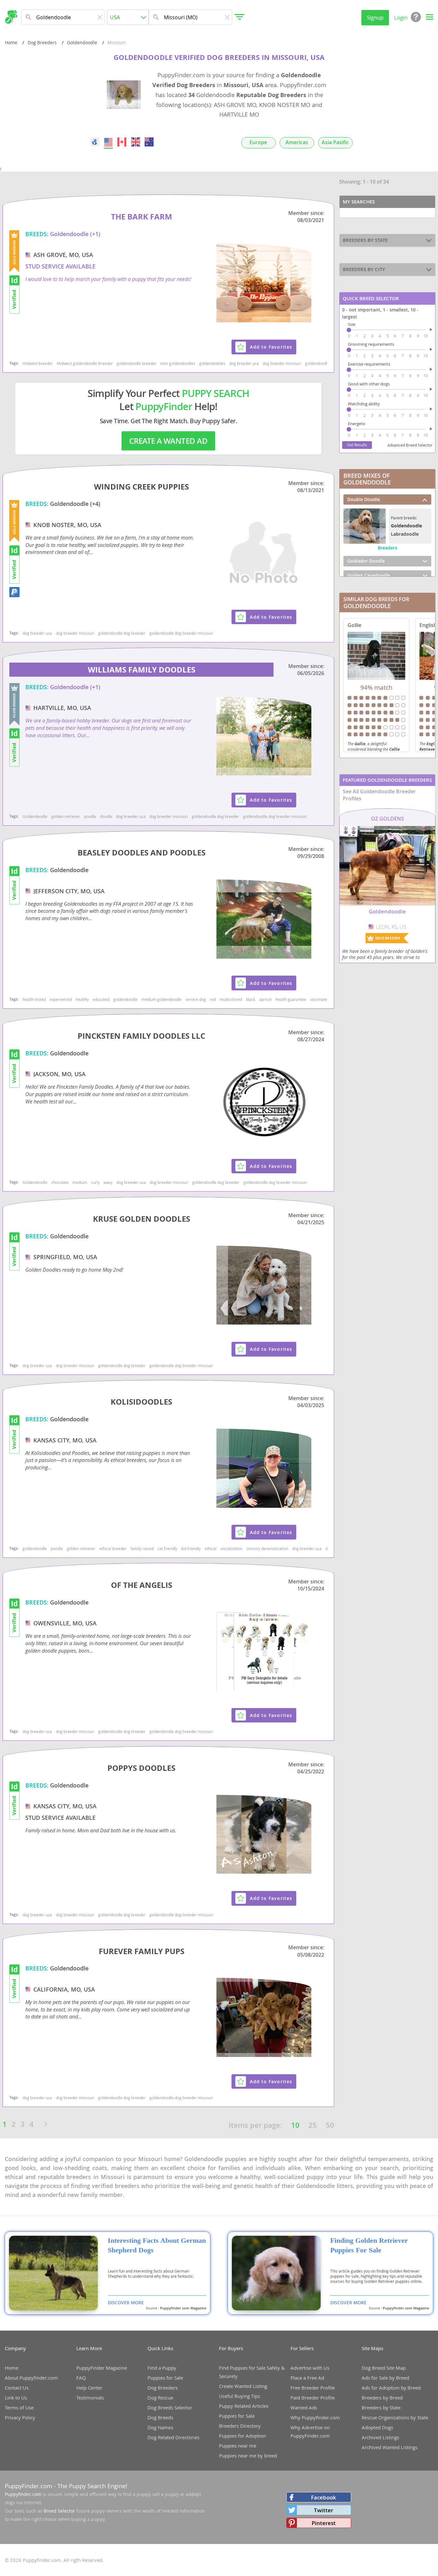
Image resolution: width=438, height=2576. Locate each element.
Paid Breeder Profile (313, 2398)
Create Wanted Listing (243, 2386)
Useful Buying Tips (240, 2396)
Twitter (324, 2510)
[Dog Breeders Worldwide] (95, 142)
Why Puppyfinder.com (315, 2417)
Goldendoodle (82, 42)
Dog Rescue (160, 2398)
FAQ (81, 2378)
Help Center (89, 2388)
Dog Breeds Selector (170, 2407)
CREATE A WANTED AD (168, 441)
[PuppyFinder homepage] (11, 17)
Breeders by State (381, 2407)
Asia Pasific (335, 142)
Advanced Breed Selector (410, 445)
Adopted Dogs (377, 2427)
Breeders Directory (240, 2426)
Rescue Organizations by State (395, 2417)
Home (11, 42)
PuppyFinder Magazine (102, 2368)
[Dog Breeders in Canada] (122, 142)
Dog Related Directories (173, 2437)
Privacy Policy (20, 2417)
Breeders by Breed (382, 2398)
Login (401, 17)
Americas (297, 142)
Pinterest (324, 2523)
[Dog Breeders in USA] (108, 142)
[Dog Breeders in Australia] (149, 142)
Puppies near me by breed (248, 2456)
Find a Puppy (162, 2368)
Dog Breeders (42, 42)
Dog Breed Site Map (384, 2368)
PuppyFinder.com (29, 2486)
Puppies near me (238, 2446)
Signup (375, 17)
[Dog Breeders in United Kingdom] (135, 142)
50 (330, 2125)
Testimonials (90, 2398)
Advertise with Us (310, 2368)
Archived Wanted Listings (390, 2447)
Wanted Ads (304, 2407)
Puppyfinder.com (23, 2494)
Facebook (324, 2497)
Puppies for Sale (165, 2378)
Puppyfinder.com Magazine (183, 2308)
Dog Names (160, 2427)
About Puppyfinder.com (31, 2378)
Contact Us (17, 2388)
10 (295, 2125)
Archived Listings (380, 2437)
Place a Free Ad (307, 2378)
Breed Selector (59, 2511)
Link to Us (16, 2398)
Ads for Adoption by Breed (391, 2388)
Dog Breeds (160, 2417)
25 (313, 2125)
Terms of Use (19, 2407)
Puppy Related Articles (244, 2406)
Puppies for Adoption (243, 2436)
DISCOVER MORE (126, 2303)
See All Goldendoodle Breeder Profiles (379, 795)
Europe (258, 142)
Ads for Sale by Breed (385, 2378)
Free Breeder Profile (313, 2388)
